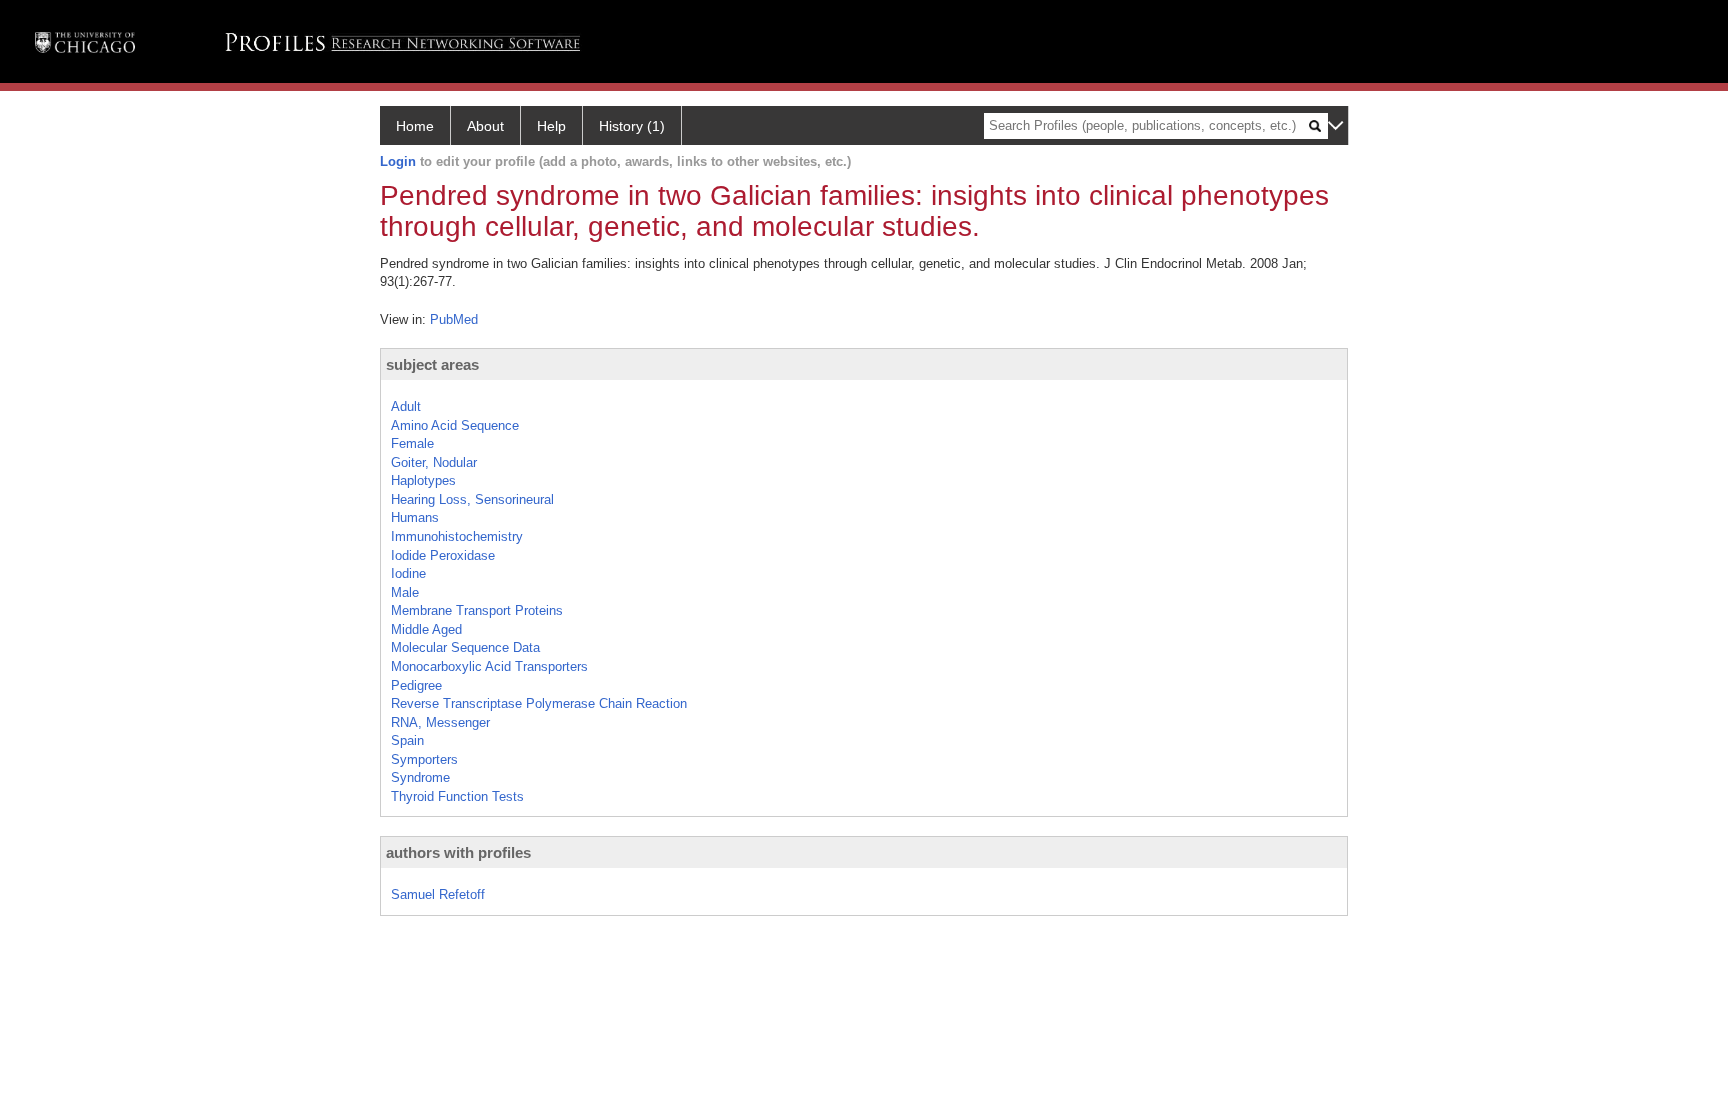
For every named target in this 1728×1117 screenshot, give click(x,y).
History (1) (632, 126)
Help (551, 126)
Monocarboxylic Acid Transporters (489, 666)
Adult (406, 406)
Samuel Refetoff (438, 894)
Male (405, 592)
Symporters (424, 759)
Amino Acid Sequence (455, 425)
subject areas (432, 364)
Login (398, 161)
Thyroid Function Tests (457, 796)
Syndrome (420, 777)
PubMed (454, 319)
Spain (407, 740)
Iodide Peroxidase (443, 555)
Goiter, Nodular (434, 462)
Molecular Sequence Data (465, 647)
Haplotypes (423, 480)
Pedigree (416, 685)
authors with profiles (458, 852)
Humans (415, 517)
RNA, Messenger (440, 722)
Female (412, 443)
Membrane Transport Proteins (477, 610)
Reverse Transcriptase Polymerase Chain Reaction (539, 703)
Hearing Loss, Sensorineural (472, 499)
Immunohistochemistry (457, 536)
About (485, 126)
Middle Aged (426, 629)
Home (415, 126)
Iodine (408, 573)
